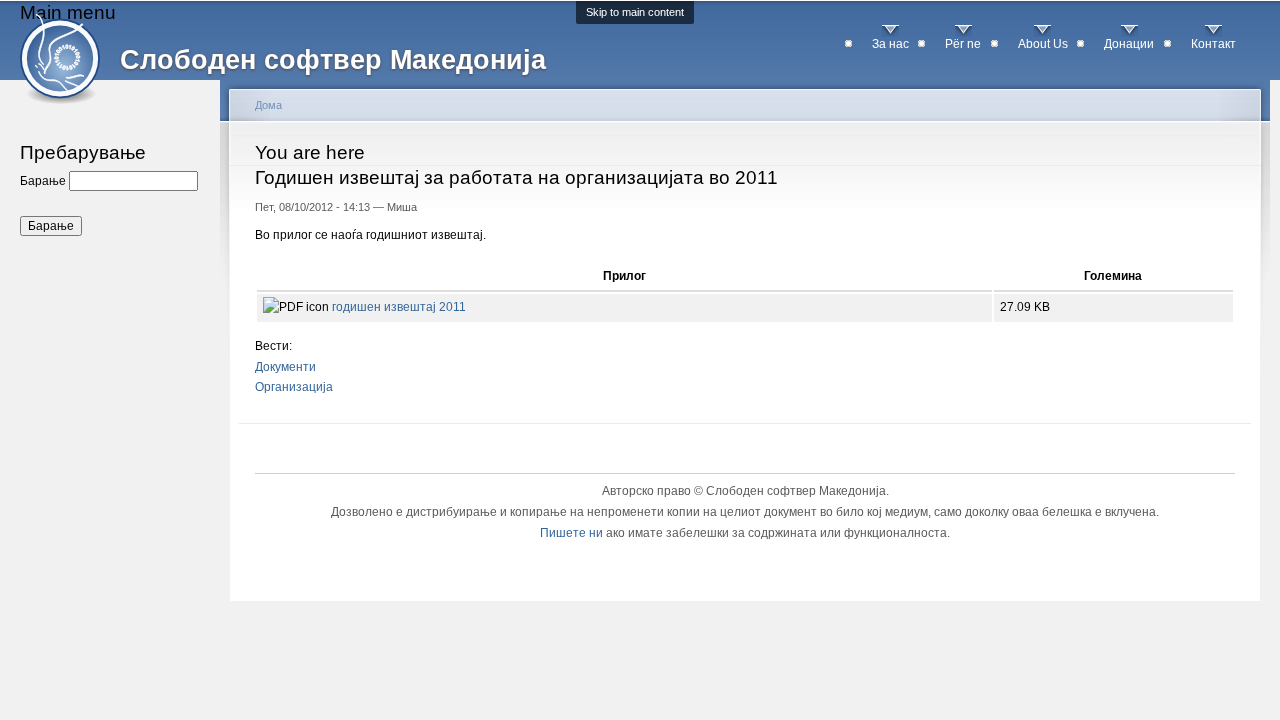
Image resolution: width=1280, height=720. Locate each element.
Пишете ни (571, 533)
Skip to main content (635, 12)
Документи (285, 367)
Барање (44, 181)
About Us (1043, 44)
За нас (890, 44)
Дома (268, 105)
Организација (294, 387)
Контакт (1213, 44)
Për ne (963, 44)
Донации (1129, 44)
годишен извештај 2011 (399, 307)
